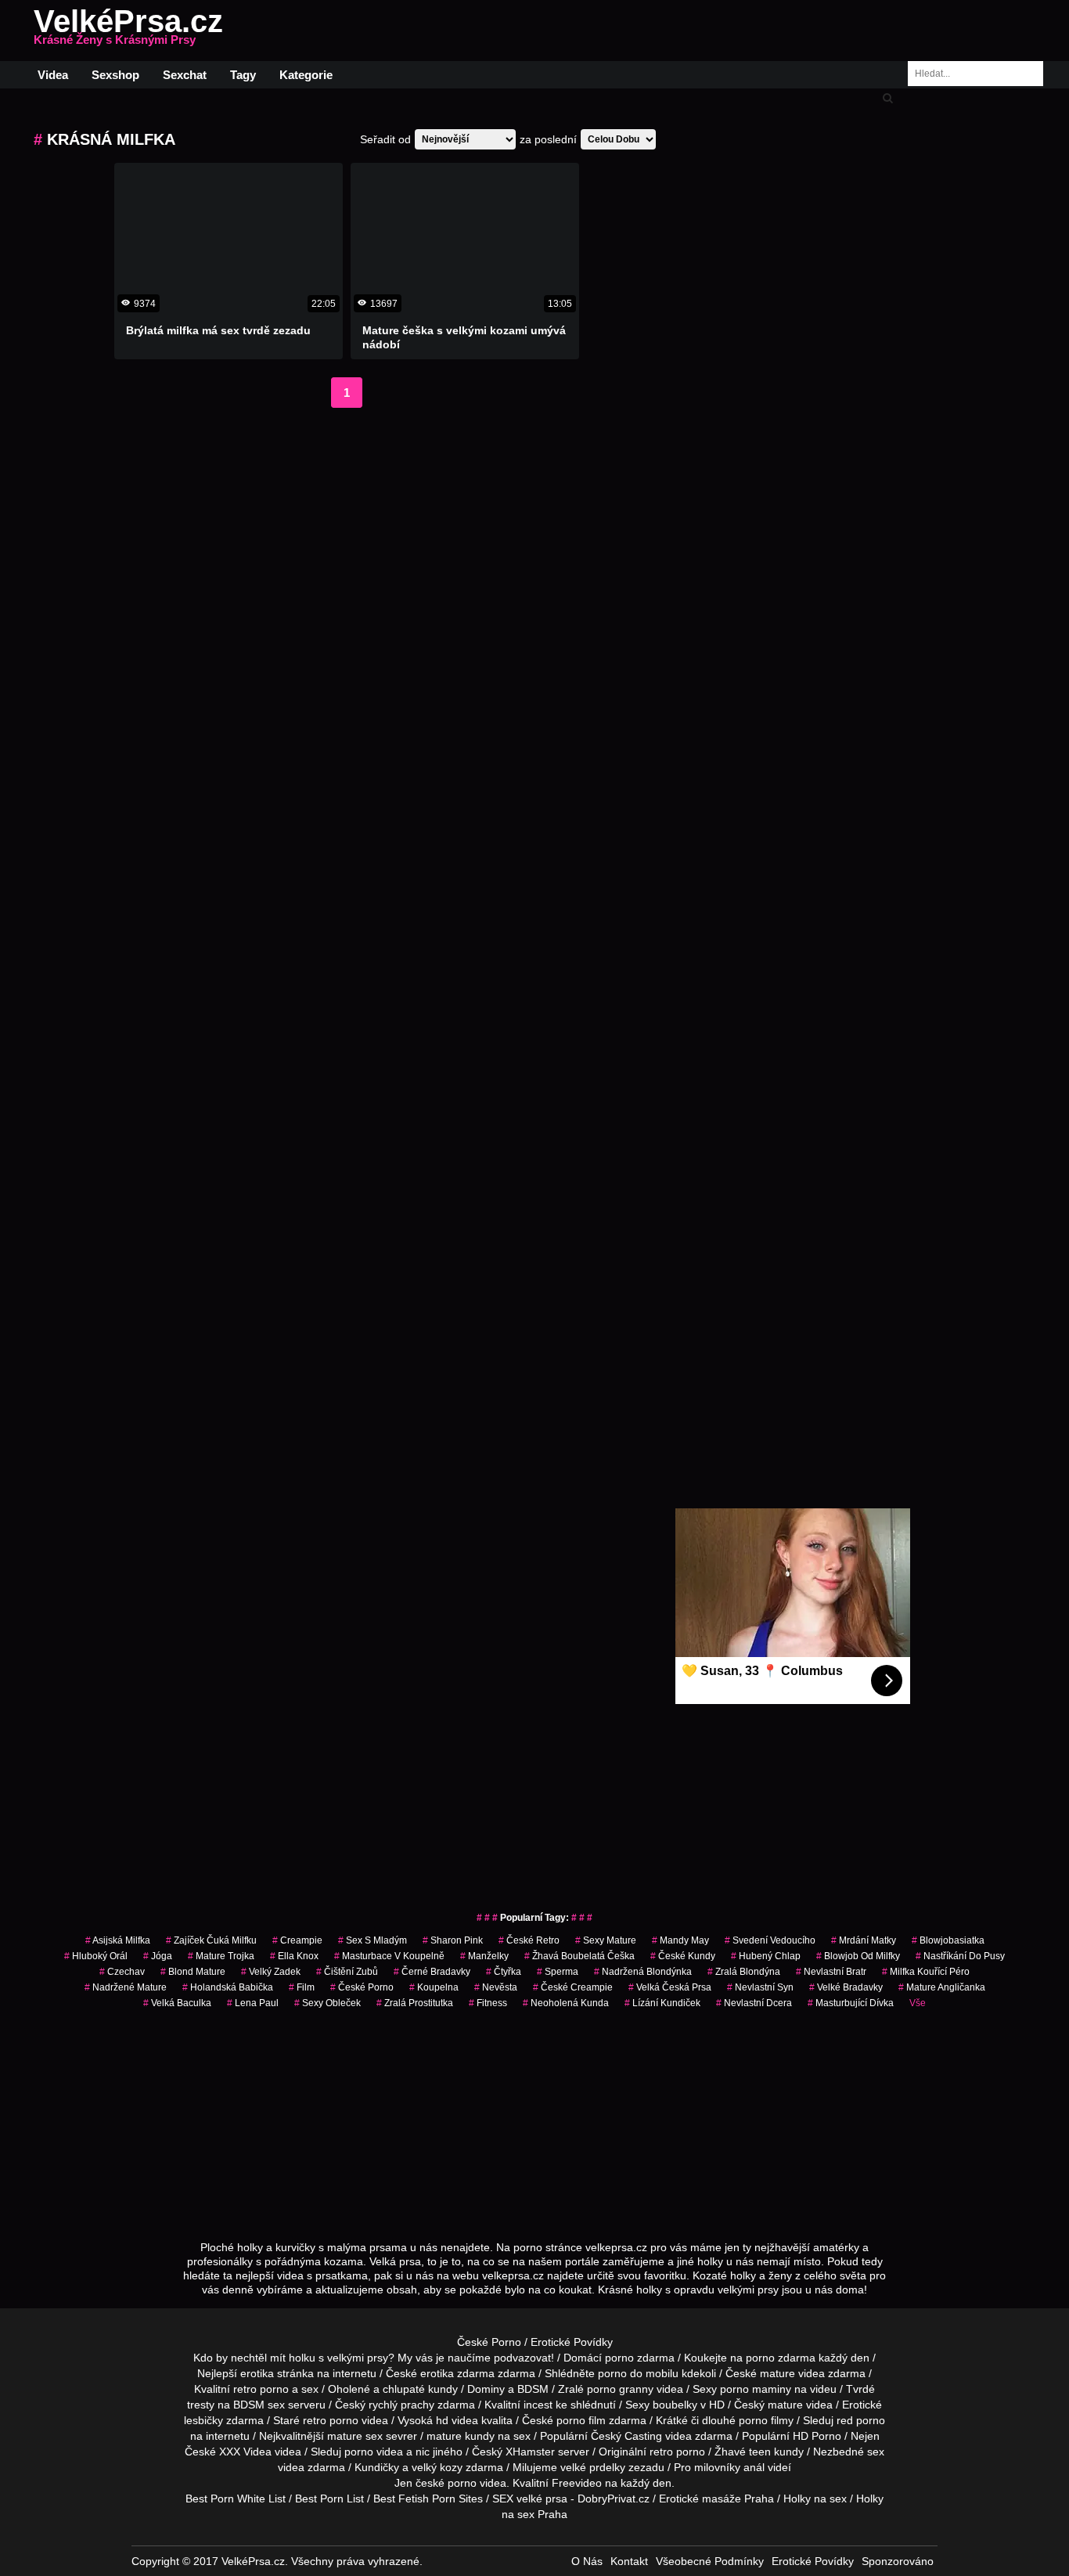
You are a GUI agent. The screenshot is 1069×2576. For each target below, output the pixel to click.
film (302, 1987)
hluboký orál (96, 1956)
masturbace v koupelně (389, 1956)
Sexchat (185, 75)
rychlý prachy (401, 2405)
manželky (484, 1956)
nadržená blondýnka (643, 1972)
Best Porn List (329, 2499)
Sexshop (115, 75)
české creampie (573, 1987)
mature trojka (221, 1956)
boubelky (675, 2405)
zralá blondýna (744, 1972)
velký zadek (271, 1972)
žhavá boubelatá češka (579, 1956)
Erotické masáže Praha (716, 2499)
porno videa (374, 2452)
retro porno (261, 2389)
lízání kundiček (662, 2003)
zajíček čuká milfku (211, 1940)
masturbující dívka (851, 2003)
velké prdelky (593, 2467)
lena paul (253, 2003)
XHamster (530, 2452)
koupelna (434, 1987)
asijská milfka (118, 1940)
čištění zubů (347, 1972)
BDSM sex (259, 2405)
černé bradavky (432, 1972)
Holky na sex (815, 2499)
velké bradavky (846, 1987)
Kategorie (306, 75)
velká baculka (177, 2003)
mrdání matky (864, 1940)
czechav (122, 1972)
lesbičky (203, 2420)
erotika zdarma (457, 2373)
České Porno (362, 1987)
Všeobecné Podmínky (710, 2561)
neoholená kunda (566, 2003)
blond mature (193, 1972)
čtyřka (504, 1972)
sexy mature (606, 1940)
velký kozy (437, 2467)
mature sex (355, 2436)
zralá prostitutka (415, 2003)
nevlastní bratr (831, 1972)
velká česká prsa (670, 1987)
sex (876, 2452)
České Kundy (683, 1956)
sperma (558, 1972)
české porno (446, 2483)
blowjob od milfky (858, 1956)
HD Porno (817, 2436)
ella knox (294, 1956)
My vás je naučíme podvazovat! (476, 2358)
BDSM (533, 2389)
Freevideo (577, 2483)
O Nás (587, 2561)
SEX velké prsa (530, 2499)
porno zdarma (781, 2358)
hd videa (457, 2420)
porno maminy (756, 2389)
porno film (581, 2420)
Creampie (297, 1940)
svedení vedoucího (770, 1940)
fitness (488, 2003)
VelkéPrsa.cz (128, 31)
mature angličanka (942, 1987)
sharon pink (453, 1940)
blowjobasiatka (948, 1940)
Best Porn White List (236, 2499)
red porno (861, 2420)
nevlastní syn (760, 1987)
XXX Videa (245, 2452)
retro (661, 2452)
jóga (158, 1956)
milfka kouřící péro (926, 1972)
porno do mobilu (638, 2373)
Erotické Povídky (572, 2342)
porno (619, 2358)
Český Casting (626, 2436)
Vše (918, 2003)
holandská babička (228, 1987)
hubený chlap (766, 1956)
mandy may (680, 1940)
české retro (529, 1940)
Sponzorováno (898, 2561)
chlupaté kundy (420, 2389)
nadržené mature (126, 1987)
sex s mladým (373, 1940)
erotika (257, 2373)
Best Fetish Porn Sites (428, 2499)
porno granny (620, 2389)
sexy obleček (328, 2003)
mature (777, 2373)
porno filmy (766, 2420)
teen (760, 2452)
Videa (53, 75)
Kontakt (629, 2561)
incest (538, 2405)
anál (754, 2467)
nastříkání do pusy (960, 1956)
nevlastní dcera (754, 2003)
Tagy (243, 75)
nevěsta (496, 1987)
